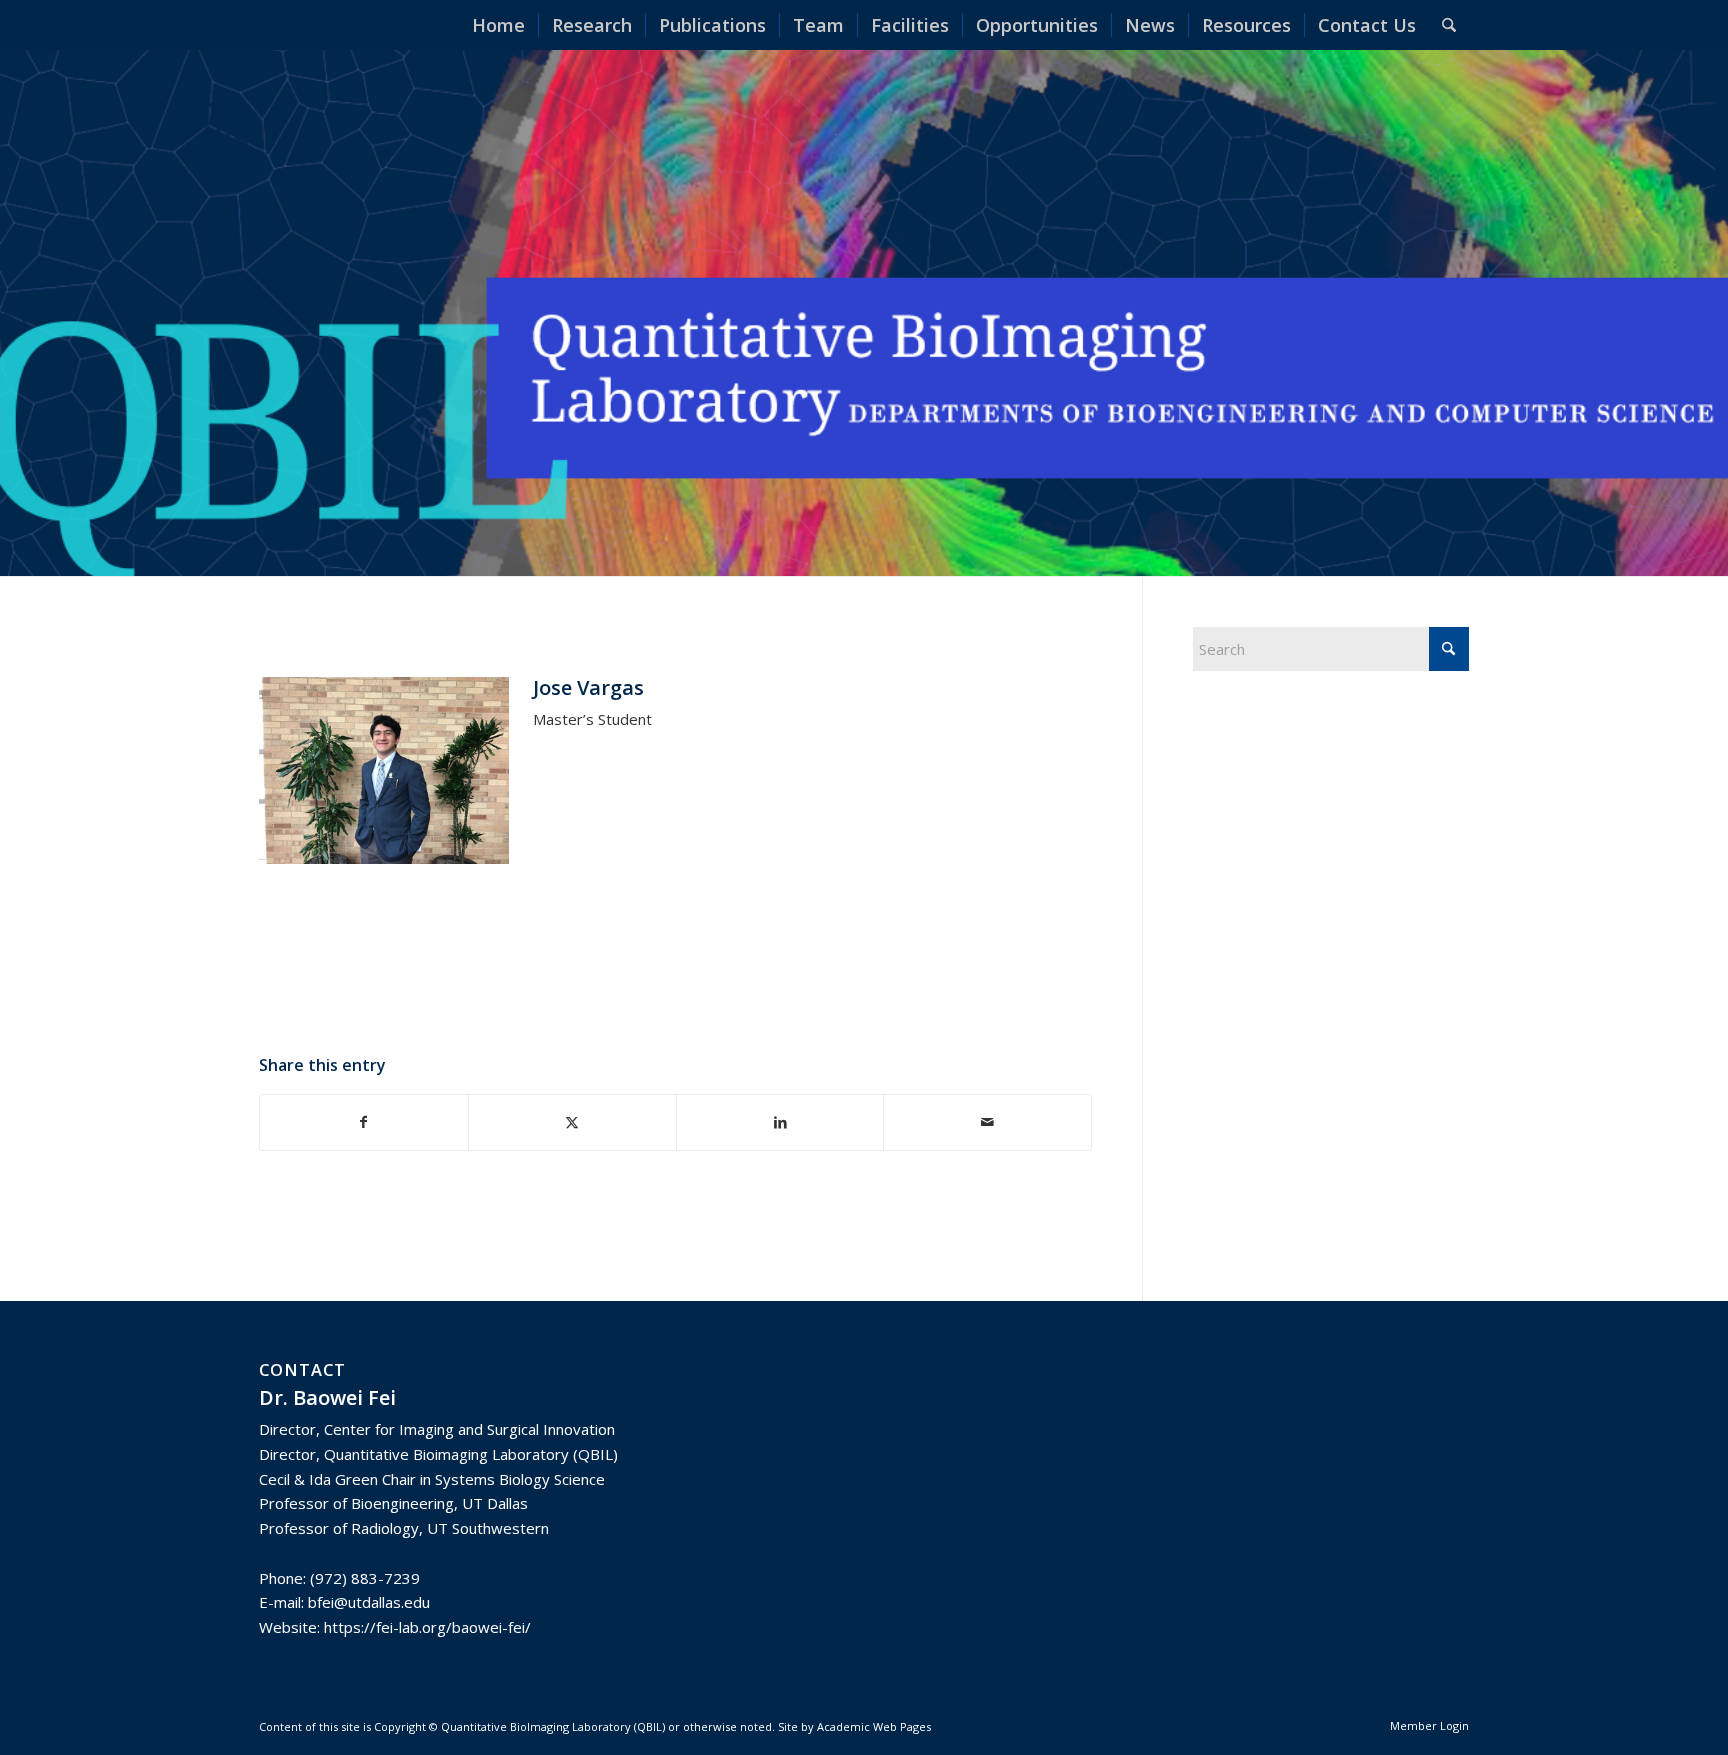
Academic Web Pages (874, 1726)
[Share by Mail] (987, 1122)
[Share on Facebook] (364, 1122)
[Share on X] (572, 1122)
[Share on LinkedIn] (780, 1122)
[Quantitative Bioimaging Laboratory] (313, 25)
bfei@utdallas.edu (369, 1602)
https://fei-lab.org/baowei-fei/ (427, 1627)
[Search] (1449, 25)
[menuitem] (498, 25)
